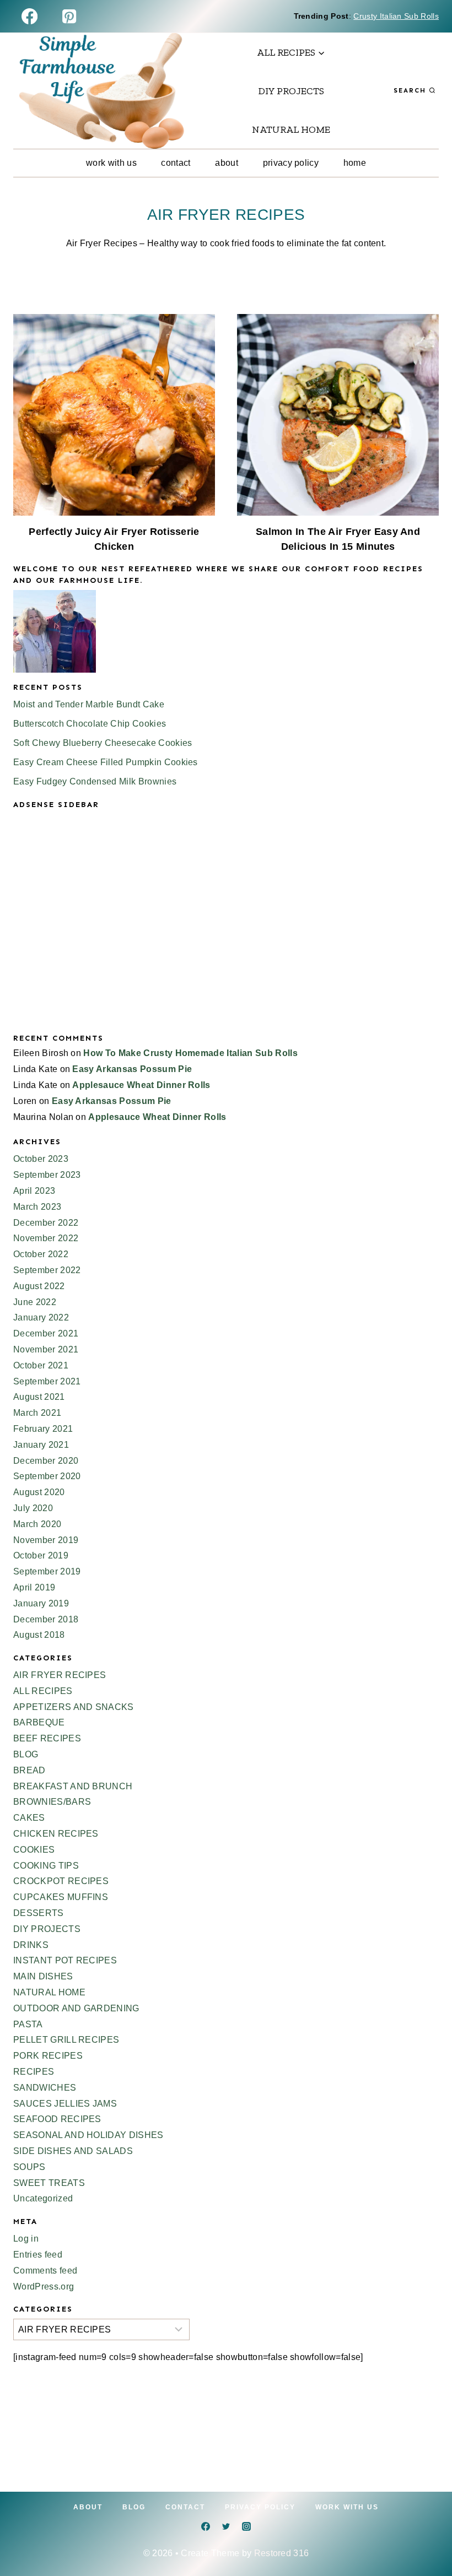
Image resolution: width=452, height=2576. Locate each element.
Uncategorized (43, 2198)
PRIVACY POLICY (291, 163)
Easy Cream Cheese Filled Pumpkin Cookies (106, 762)
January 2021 (41, 1445)
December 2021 (46, 1333)
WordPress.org (44, 2287)
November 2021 (46, 1349)
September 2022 (47, 1270)
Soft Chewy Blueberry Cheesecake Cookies (103, 743)
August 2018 (39, 1635)
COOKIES (34, 1850)
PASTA (28, 2024)
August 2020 (39, 1492)
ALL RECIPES (43, 1691)
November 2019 (46, 1540)
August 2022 (39, 1286)
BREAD (29, 1770)
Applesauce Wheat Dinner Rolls (141, 1085)
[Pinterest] (69, 16)
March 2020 (37, 1524)
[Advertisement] (226, 930)
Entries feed (38, 2255)
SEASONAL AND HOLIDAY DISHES (88, 2135)
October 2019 (41, 1555)
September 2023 (47, 1175)
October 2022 (41, 1254)
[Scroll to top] (426, 2534)
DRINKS (31, 1945)
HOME (355, 163)
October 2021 (41, 1365)
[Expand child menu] (291, 52)
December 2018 (46, 1619)
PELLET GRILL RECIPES (66, 2040)
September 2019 (47, 1571)
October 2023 (41, 1159)
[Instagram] (246, 2526)
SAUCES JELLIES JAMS (65, 2104)
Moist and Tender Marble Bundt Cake (89, 704)
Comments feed (45, 2271)
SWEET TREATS (49, 2183)
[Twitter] (226, 2526)
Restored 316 (282, 2553)
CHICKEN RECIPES (56, 1834)
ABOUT (227, 163)
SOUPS (29, 2167)
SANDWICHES (45, 2088)
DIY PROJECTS (291, 91)
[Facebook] (29, 16)
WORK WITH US (111, 163)
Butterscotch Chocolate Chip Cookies (90, 724)
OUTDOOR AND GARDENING (76, 2008)
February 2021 (43, 1429)
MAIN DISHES (43, 1976)
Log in (26, 2239)
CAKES (29, 1818)
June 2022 (35, 1302)
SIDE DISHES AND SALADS (73, 2151)
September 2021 (47, 1381)
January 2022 (41, 1317)
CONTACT (176, 163)
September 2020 (47, 1476)
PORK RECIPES (48, 2056)
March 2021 (37, 1413)
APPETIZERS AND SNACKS (74, 1707)
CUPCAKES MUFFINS (61, 1897)
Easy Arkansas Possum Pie (132, 1069)
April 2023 (34, 1191)
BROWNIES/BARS (52, 1802)
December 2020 (46, 1461)
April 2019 (34, 1587)
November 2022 (46, 1238)
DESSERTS (39, 1913)
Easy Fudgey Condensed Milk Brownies (95, 781)
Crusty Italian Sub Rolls (396, 16)
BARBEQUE (39, 1722)
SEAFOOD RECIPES (57, 2119)
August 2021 (39, 1397)
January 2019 (41, 1603)
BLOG (26, 1754)
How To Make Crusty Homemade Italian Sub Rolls (190, 1053)
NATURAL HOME (291, 129)
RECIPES (34, 2072)
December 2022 (46, 1223)
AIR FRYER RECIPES (60, 1675)
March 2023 (37, 1207)
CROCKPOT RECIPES (61, 1881)
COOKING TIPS (46, 1866)
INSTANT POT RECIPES (65, 1960)
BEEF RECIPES (47, 1738)
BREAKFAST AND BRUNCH (73, 1786)
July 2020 (33, 1508)
